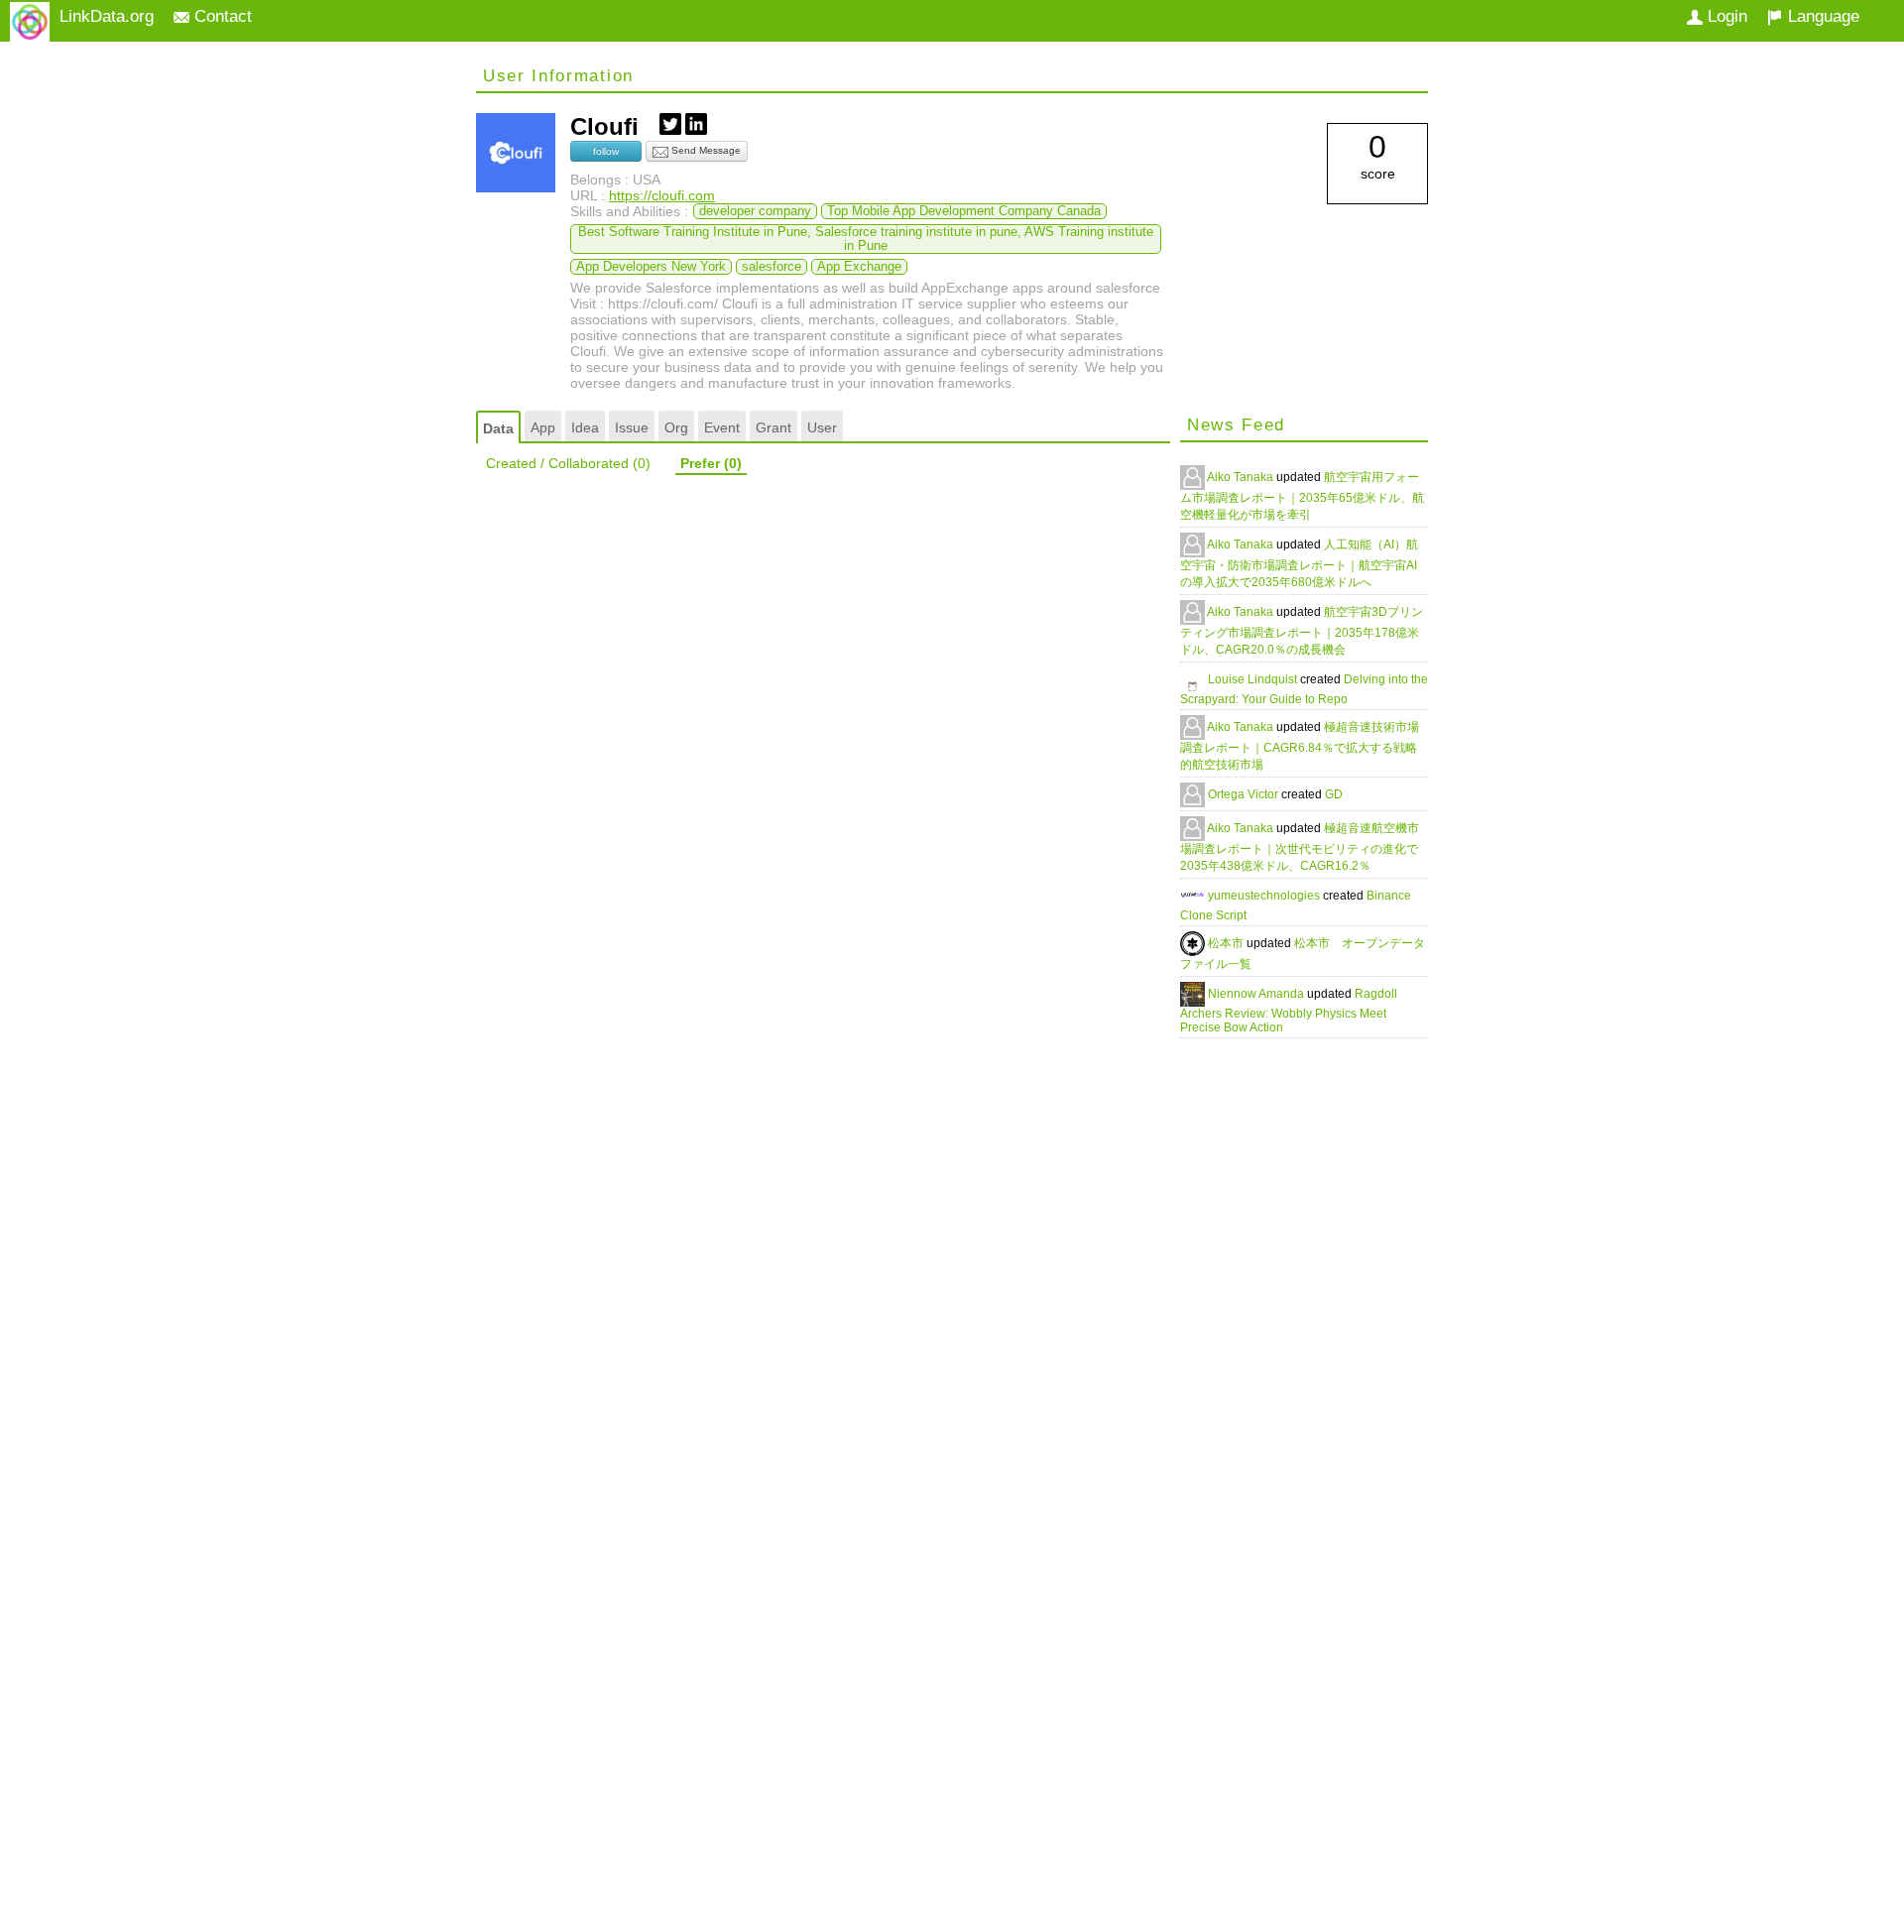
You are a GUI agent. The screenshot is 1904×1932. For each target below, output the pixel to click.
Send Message (705, 150)
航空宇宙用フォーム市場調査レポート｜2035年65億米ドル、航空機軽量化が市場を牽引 (1302, 496)
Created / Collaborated (568, 463)
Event (722, 427)
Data (498, 428)
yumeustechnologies (1265, 896)
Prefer (711, 463)
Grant (773, 427)
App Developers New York (651, 267)
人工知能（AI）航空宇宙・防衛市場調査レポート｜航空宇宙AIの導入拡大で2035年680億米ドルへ (1299, 563)
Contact (221, 16)
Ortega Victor (1245, 794)
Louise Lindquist (1254, 679)
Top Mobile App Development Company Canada (964, 211)
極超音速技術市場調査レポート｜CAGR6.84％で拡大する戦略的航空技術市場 (1300, 746)
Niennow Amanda (1257, 994)
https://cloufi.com (662, 195)
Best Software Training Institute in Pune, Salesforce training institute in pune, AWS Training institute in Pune (866, 239)
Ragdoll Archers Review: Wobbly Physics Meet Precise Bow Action (1289, 1011)
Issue (632, 427)
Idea (585, 427)
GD (1334, 794)
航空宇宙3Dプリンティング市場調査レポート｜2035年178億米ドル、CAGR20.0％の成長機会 (1302, 631)
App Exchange (859, 267)
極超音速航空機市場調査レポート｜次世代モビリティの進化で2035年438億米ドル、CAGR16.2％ (1300, 847)
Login (1725, 16)
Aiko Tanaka (1242, 477)
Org (676, 427)
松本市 (1227, 943)
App (543, 427)
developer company (755, 211)
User (822, 427)
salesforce (772, 267)
